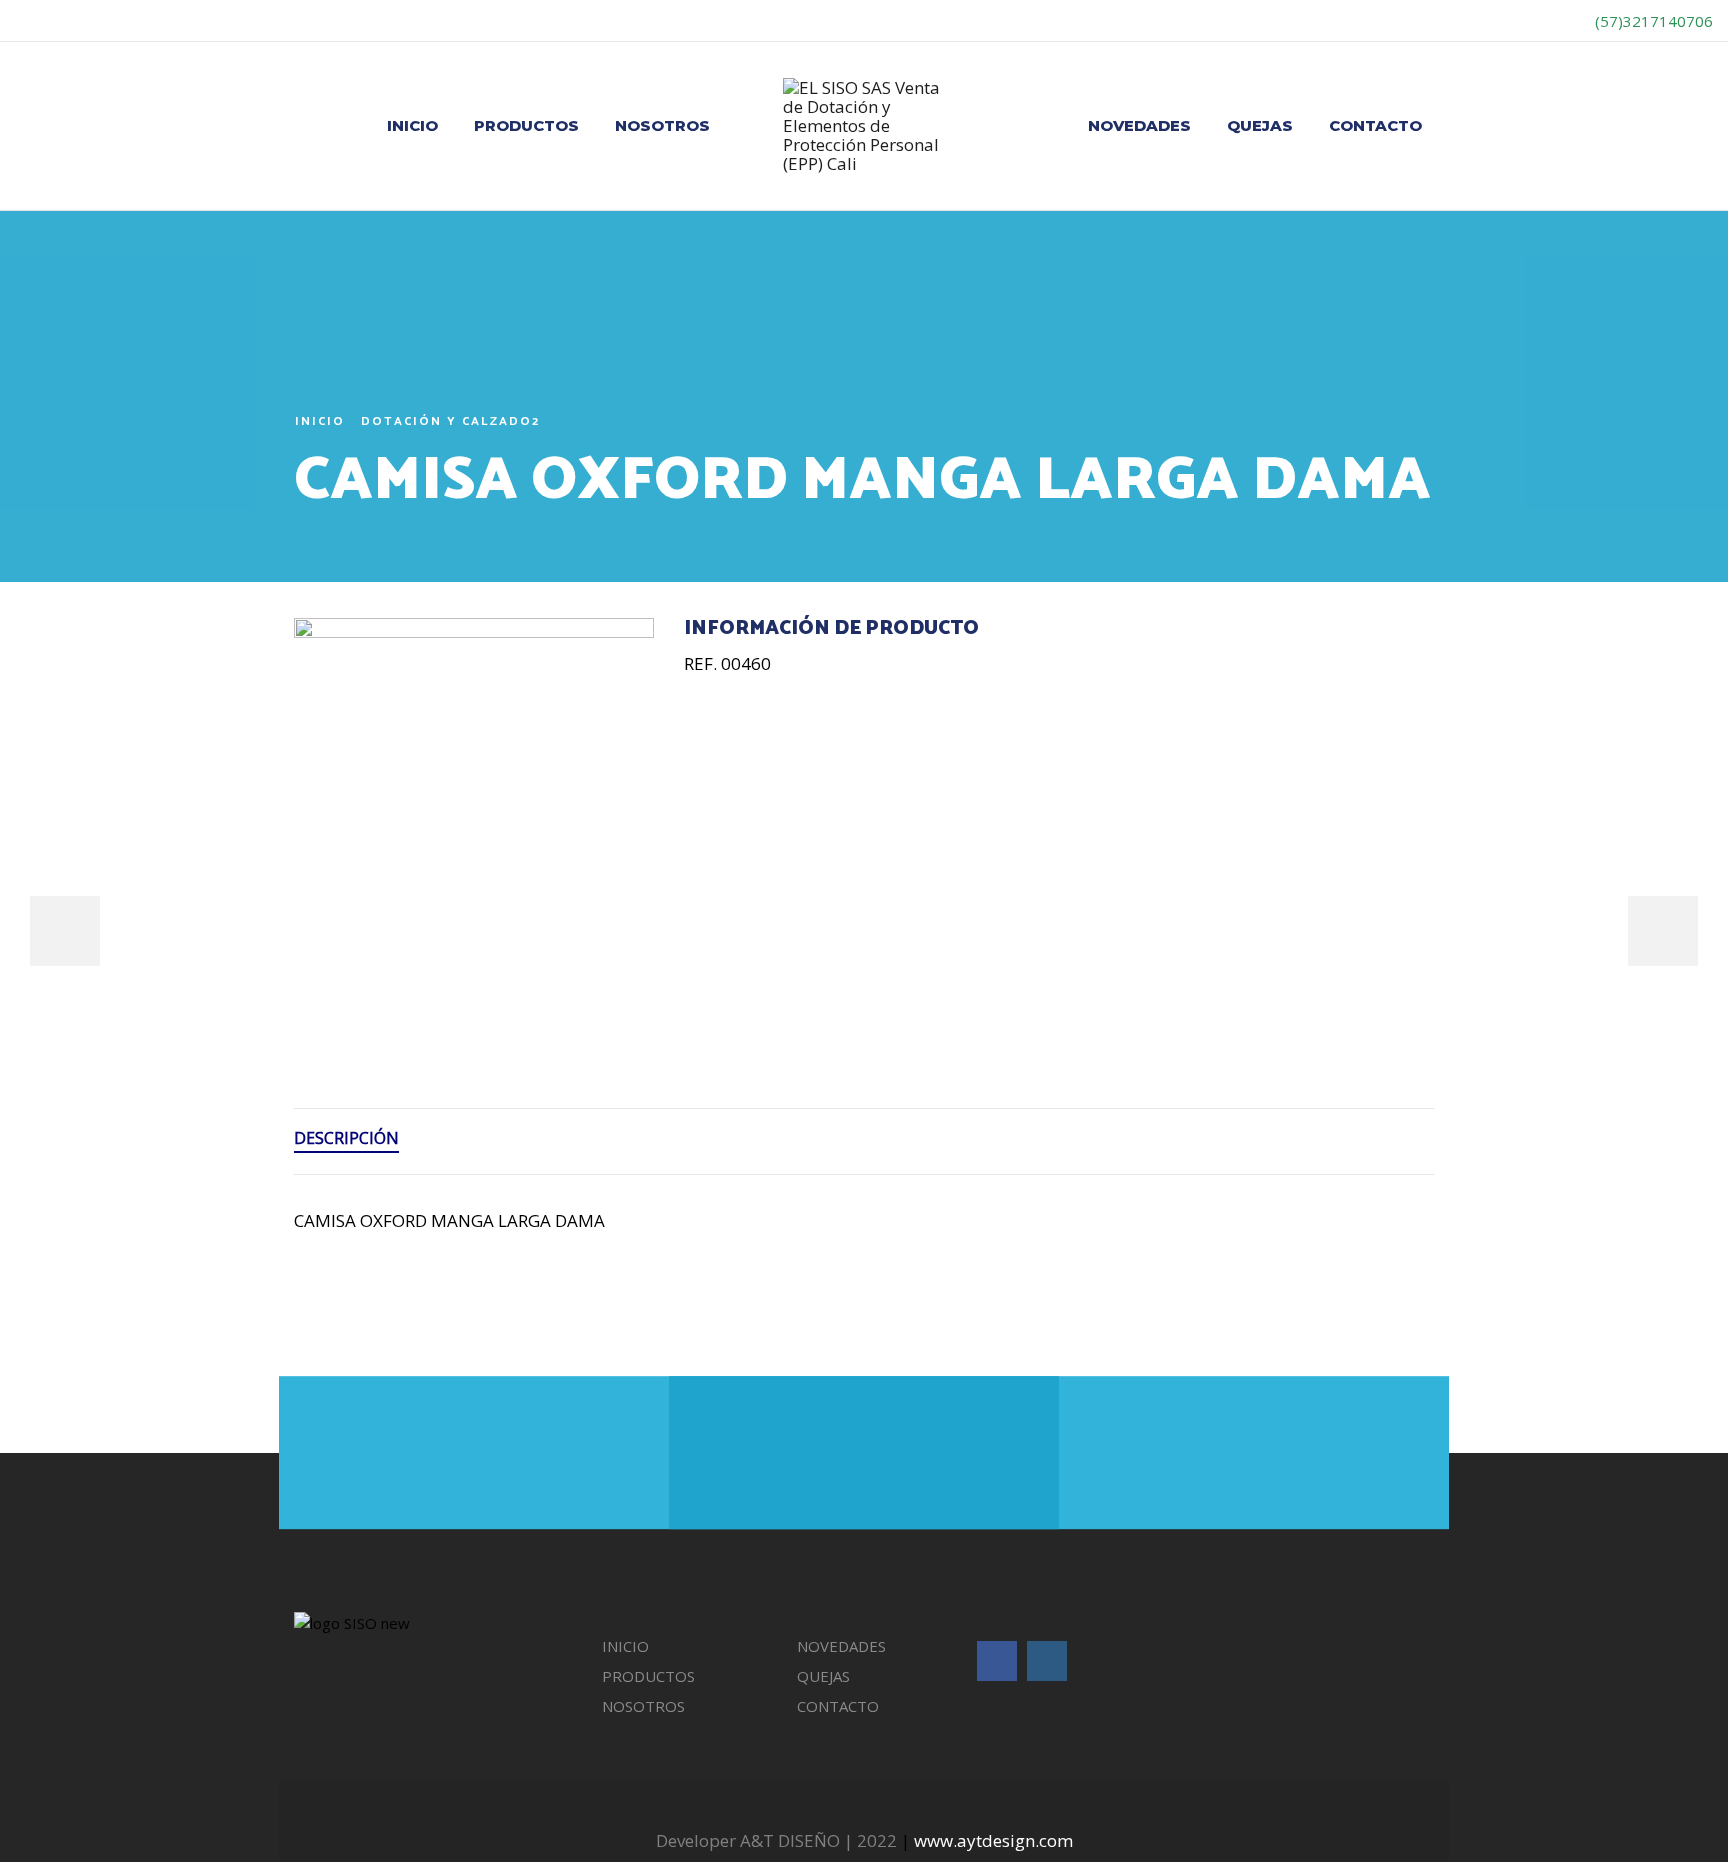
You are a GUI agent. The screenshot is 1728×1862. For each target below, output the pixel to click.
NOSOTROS (662, 125)
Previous (65, 931)
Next (1663, 931)
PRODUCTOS (526, 125)
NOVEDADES (1139, 125)
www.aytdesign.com (993, 1840)
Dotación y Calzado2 (450, 421)
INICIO (412, 125)
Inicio (320, 421)
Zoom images (336, 990)
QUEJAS (1260, 125)
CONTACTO (1375, 125)
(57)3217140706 (1652, 21)
